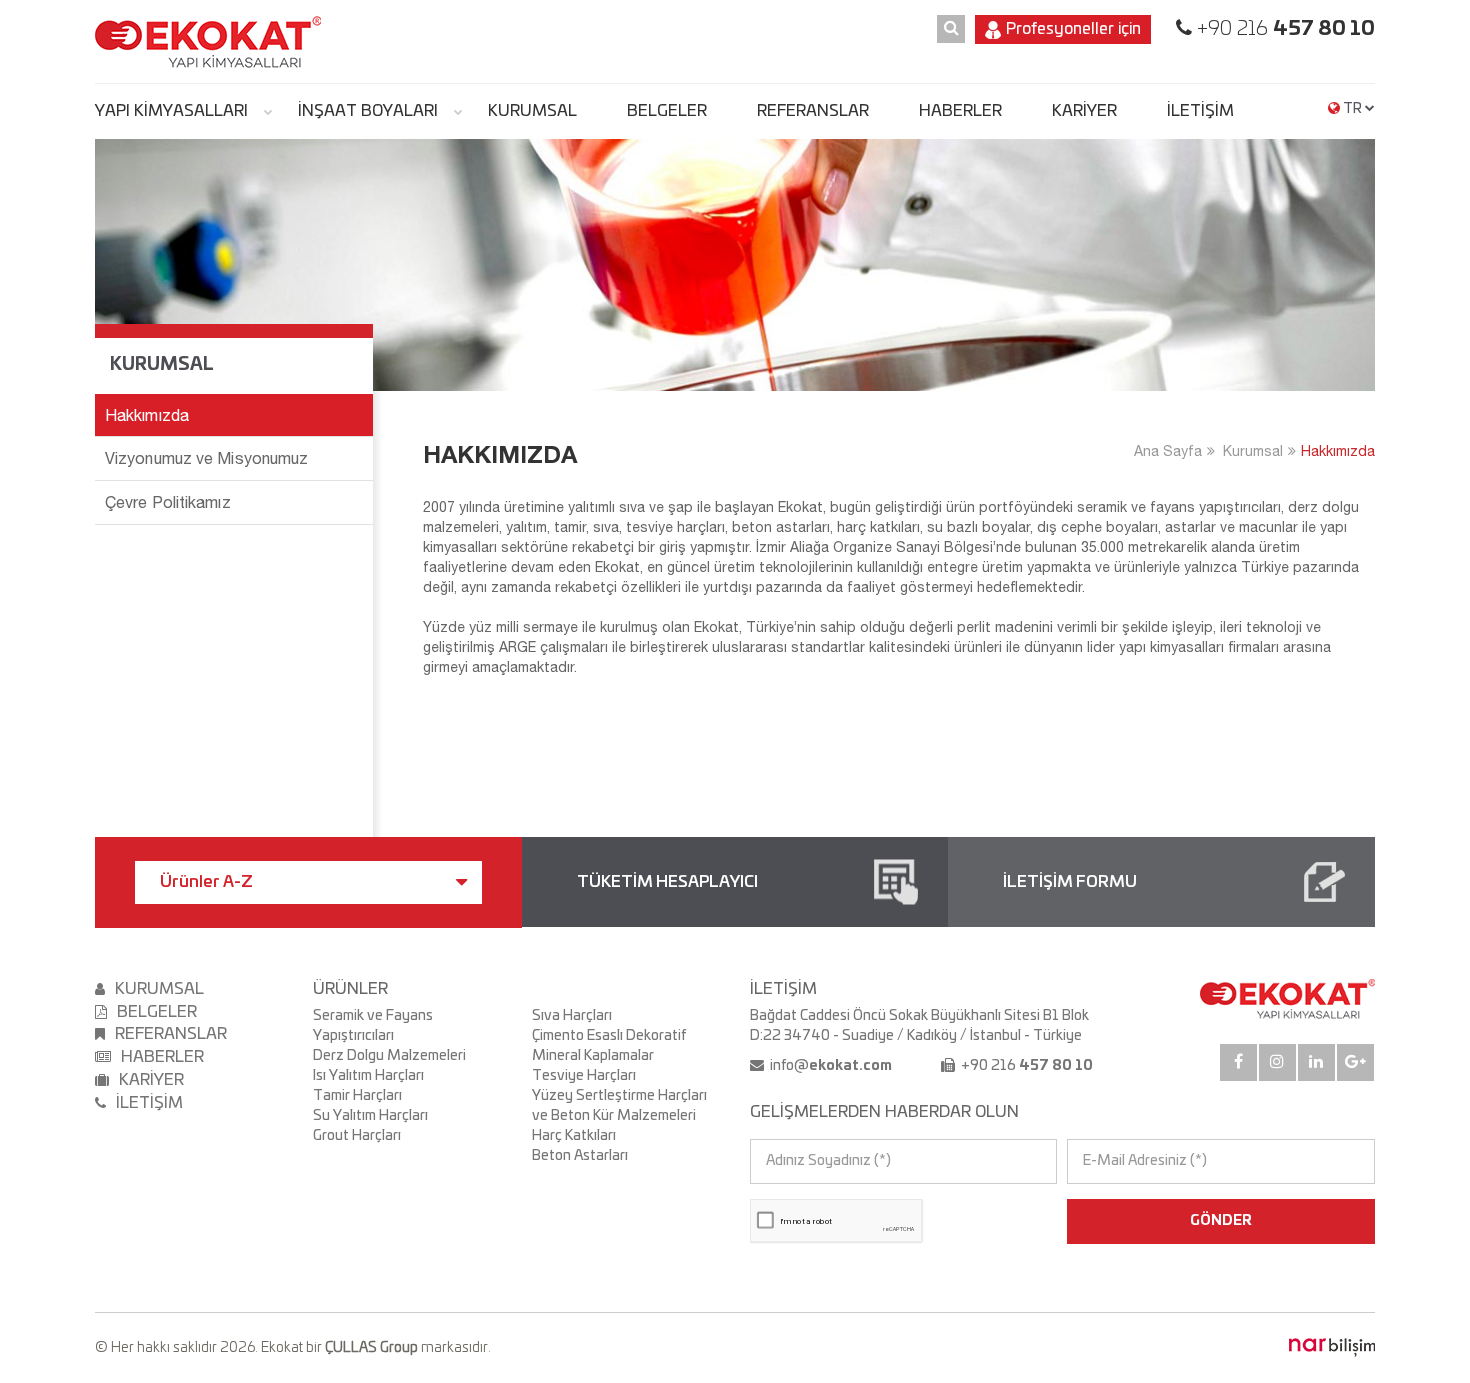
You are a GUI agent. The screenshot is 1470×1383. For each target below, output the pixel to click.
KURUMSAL (532, 111)
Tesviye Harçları (584, 1076)
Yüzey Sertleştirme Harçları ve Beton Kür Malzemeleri (619, 1106)
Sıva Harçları (572, 1016)
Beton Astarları (580, 1156)
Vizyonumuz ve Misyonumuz (206, 458)
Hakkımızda (1338, 451)
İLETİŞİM (1200, 111)
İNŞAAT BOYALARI (368, 111)
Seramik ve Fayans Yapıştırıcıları (373, 1026)
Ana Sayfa (1168, 451)
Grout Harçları (357, 1136)
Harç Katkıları (574, 1136)
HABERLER (960, 111)
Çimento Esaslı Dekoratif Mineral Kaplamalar (609, 1046)
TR (1352, 109)
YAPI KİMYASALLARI (171, 111)
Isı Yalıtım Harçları (368, 1076)
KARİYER (1084, 111)
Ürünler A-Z (206, 882)
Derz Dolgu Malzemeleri (389, 1056)
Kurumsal (1253, 451)
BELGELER (667, 111)
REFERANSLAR (813, 111)
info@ (829, 1066)
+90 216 (1283, 29)
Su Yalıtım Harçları (370, 1116)
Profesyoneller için (1073, 29)
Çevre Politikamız (168, 502)
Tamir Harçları (357, 1096)
